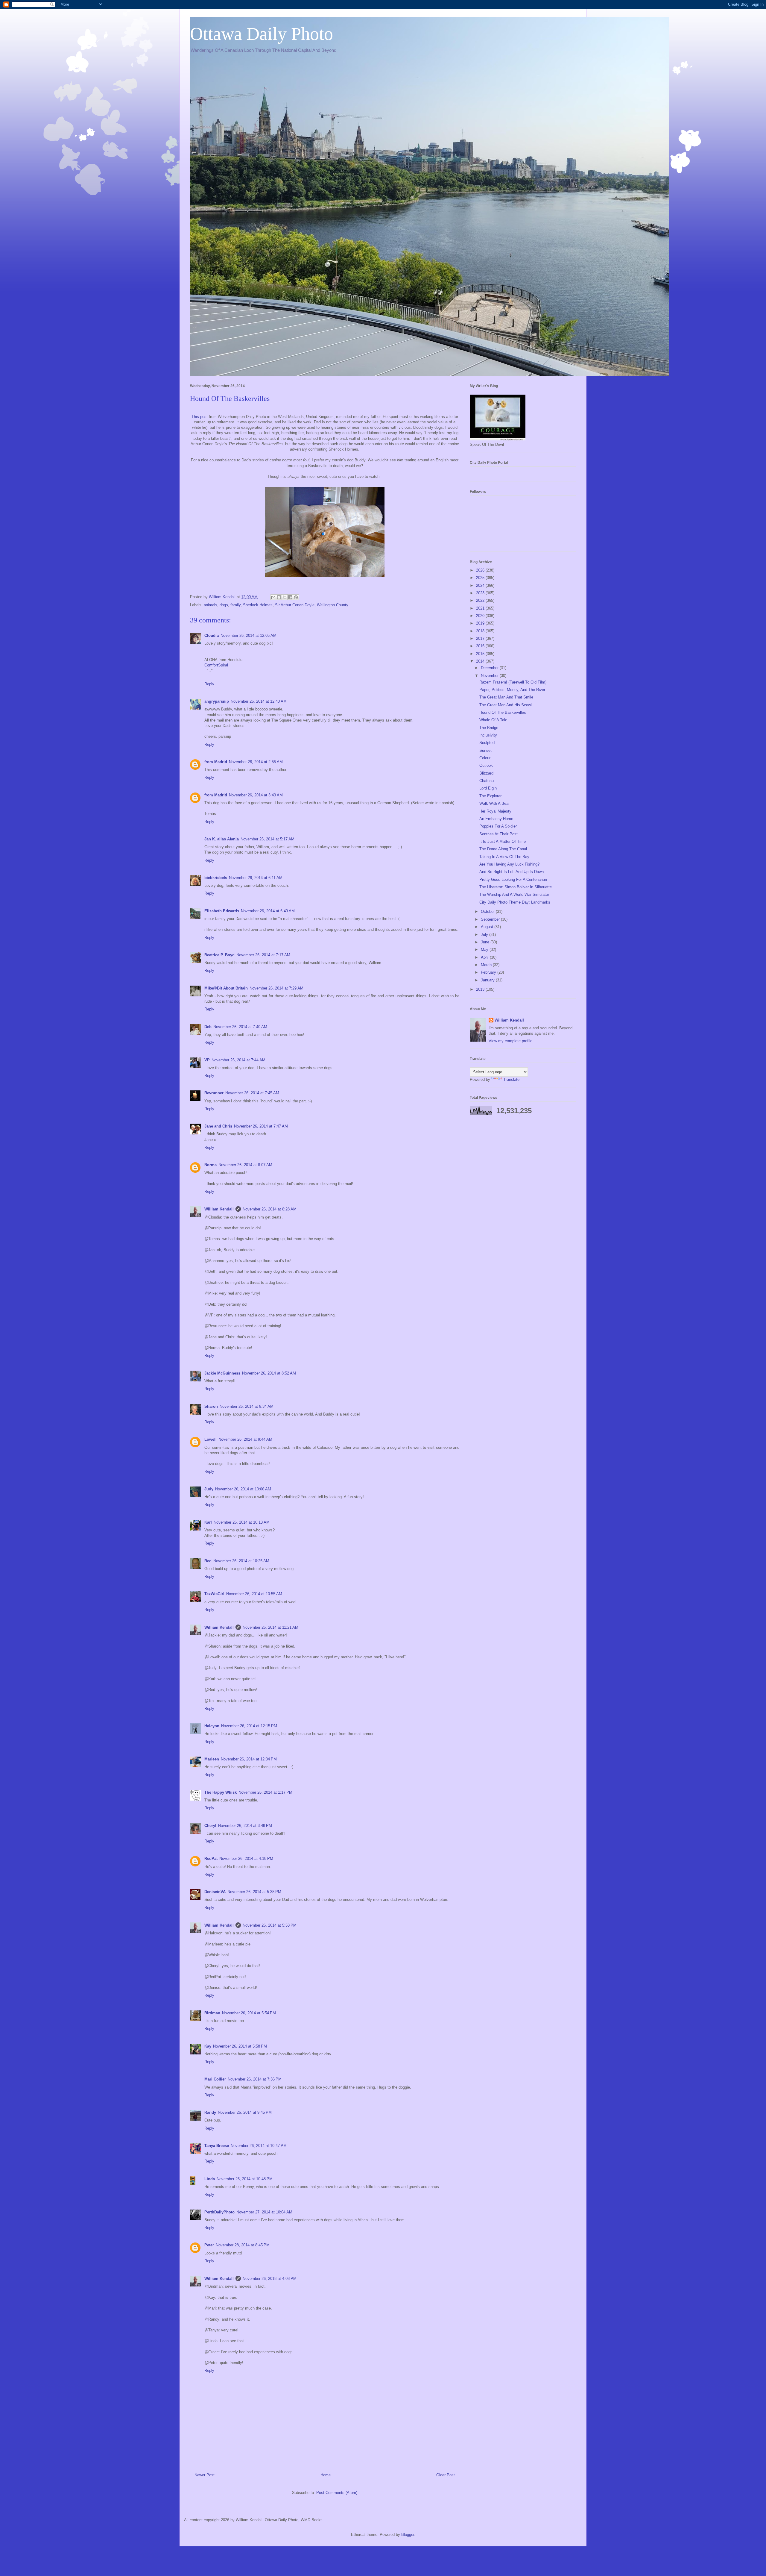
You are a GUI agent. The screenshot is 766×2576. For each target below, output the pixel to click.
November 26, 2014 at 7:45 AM (252, 1093)
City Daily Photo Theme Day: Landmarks (515, 902)
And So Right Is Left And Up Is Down (512, 872)
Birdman (212, 2013)
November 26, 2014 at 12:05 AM (249, 635)
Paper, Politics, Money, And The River (512, 690)
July (485, 935)
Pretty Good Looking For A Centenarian (513, 879)
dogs (224, 605)
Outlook (486, 765)
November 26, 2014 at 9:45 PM (245, 2112)
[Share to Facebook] (290, 597)
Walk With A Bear (494, 803)
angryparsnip (217, 701)
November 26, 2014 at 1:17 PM (265, 1792)
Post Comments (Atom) (337, 2493)
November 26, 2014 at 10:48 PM (245, 2179)
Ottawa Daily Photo (262, 34)
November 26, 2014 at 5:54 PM (249, 2013)
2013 (481, 989)
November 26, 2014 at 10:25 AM (241, 1561)
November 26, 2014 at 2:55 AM (256, 762)
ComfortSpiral (216, 665)
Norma (211, 1165)
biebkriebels (216, 878)
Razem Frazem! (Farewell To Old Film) (513, 682)
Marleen (212, 1759)
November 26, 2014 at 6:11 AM (256, 878)
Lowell (211, 1439)
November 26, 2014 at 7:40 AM (240, 1027)
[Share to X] (285, 597)
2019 (481, 623)
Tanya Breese (217, 2146)
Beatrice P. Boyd (219, 955)
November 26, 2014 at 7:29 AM (276, 988)
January (488, 980)
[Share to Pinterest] (296, 597)
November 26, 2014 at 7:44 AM (238, 1060)
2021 (481, 608)
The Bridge (489, 728)
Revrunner (214, 1093)
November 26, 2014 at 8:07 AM (245, 1165)
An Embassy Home (496, 819)
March (487, 965)
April (485, 957)
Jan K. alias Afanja (222, 839)
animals (211, 605)
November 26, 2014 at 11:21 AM (270, 1627)
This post (200, 417)
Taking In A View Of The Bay (504, 857)
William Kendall (219, 1209)
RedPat (211, 1858)
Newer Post (205, 2475)
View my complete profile (510, 1041)
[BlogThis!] (279, 597)
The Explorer (490, 796)
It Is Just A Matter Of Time (503, 841)
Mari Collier (215, 2079)
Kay (208, 2046)
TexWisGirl (214, 1594)
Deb (208, 1027)
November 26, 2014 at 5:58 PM (240, 2046)
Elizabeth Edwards (222, 911)
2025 (481, 578)
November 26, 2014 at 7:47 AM (261, 1126)
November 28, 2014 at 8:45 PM (243, 2245)
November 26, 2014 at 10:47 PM (259, 2146)
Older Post (446, 2475)
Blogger (408, 2535)
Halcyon (212, 1726)
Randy (210, 2112)
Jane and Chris (218, 1126)
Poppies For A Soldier (498, 826)
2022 (481, 600)
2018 (481, 631)
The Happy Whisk (221, 1792)
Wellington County (333, 605)
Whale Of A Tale (493, 720)
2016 (481, 646)
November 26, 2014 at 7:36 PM (255, 2079)
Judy (209, 1489)
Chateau (487, 781)
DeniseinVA (215, 1892)
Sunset (485, 750)
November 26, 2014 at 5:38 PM (254, 1892)
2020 (481, 616)
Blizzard (486, 773)
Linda (210, 2179)
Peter (209, 2245)
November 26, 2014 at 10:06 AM (243, 1489)
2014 (481, 661)
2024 (481, 585)
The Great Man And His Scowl (506, 705)
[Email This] (273, 597)
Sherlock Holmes (258, 605)
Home (326, 2475)
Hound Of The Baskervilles (503, 712)
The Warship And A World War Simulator (514, 894)
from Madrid (216, 762)
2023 (481, 593)
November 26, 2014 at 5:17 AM (268, 839)
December (490, 668)
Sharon (211, 1406)
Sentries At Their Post (498, 834)
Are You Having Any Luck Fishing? (509, 864)
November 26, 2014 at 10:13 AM (242, 1522)
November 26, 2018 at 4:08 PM (270, 2279)
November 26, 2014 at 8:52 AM (269, 1373)
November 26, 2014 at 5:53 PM (270, 1925)
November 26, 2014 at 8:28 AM (270, 1209)
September (491, 919)
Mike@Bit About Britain (226, 988)
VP (207, 1060)
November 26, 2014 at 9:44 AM (245, 1439)
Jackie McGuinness (222, 1373)
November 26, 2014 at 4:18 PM (246, 1858)
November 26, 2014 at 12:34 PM (249, 1759)
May (485, 950)
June (486, 942)
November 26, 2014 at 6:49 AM (268, 911)
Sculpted (487, 743)
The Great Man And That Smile (506, 697)
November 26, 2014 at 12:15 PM (249, 1726)
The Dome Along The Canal (503, 849)
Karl (208, 1522)
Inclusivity (488, 735)
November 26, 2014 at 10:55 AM (254, 1594)
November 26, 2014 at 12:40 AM (259, 701)
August (488, 927)
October (488, 912)
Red (208, 1561)
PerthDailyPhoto (219, 2212)
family (235, 605)
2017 (481, 638)
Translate (511, 1079)
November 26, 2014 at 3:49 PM (245, 1826)
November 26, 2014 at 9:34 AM (247, 1406)
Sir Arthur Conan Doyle (295, 605)
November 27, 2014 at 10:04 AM (264, 2212)
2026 (481, 570)
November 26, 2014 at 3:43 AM (256, 795)
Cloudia (212, 635)
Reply (209, 684)
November (490, 676)
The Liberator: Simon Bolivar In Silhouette (516, 887)
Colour (485, 758)
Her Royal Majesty (495, 811)
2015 (481, 654)
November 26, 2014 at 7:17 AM (263, 955)
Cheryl (210, 1826)
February (489, 972)
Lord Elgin (488, 788)
